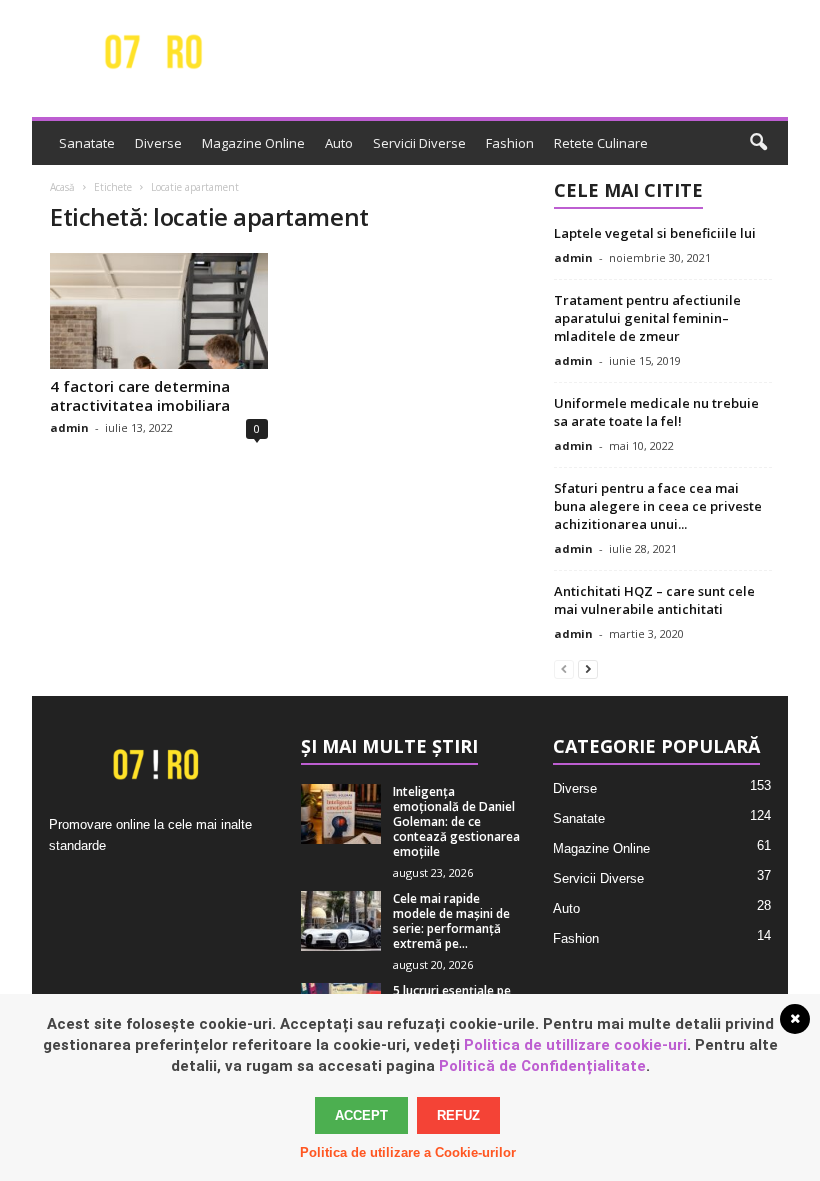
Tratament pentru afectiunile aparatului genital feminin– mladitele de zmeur (647, 318)
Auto (339, 143)
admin (69, 427)
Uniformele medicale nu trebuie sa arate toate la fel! (656, 412)
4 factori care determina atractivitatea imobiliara (140, 395)
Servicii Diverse (419, 143)
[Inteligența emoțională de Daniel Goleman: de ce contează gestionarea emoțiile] (341, 814)
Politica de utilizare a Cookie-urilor (408, 1152)
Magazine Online (253, 143)
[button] (758, 143)
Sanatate (87, 143)
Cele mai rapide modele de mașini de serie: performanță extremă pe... (451, 921)
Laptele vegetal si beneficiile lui (655, 233)
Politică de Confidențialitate (542, 1066)
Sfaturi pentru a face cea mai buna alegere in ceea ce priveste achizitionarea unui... (658, 506)
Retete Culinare (601, 143)
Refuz (458, 1115)
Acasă (62, 187)
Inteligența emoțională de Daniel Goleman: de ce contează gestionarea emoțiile (456, 821)
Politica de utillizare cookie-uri (575, 1045)
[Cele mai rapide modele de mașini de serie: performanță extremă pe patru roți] (341, 921)
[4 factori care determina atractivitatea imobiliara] (159, 311)
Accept (361, 1115)
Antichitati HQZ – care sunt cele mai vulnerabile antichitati (654, 600)
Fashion (510, 143)
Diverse (158, 143)
